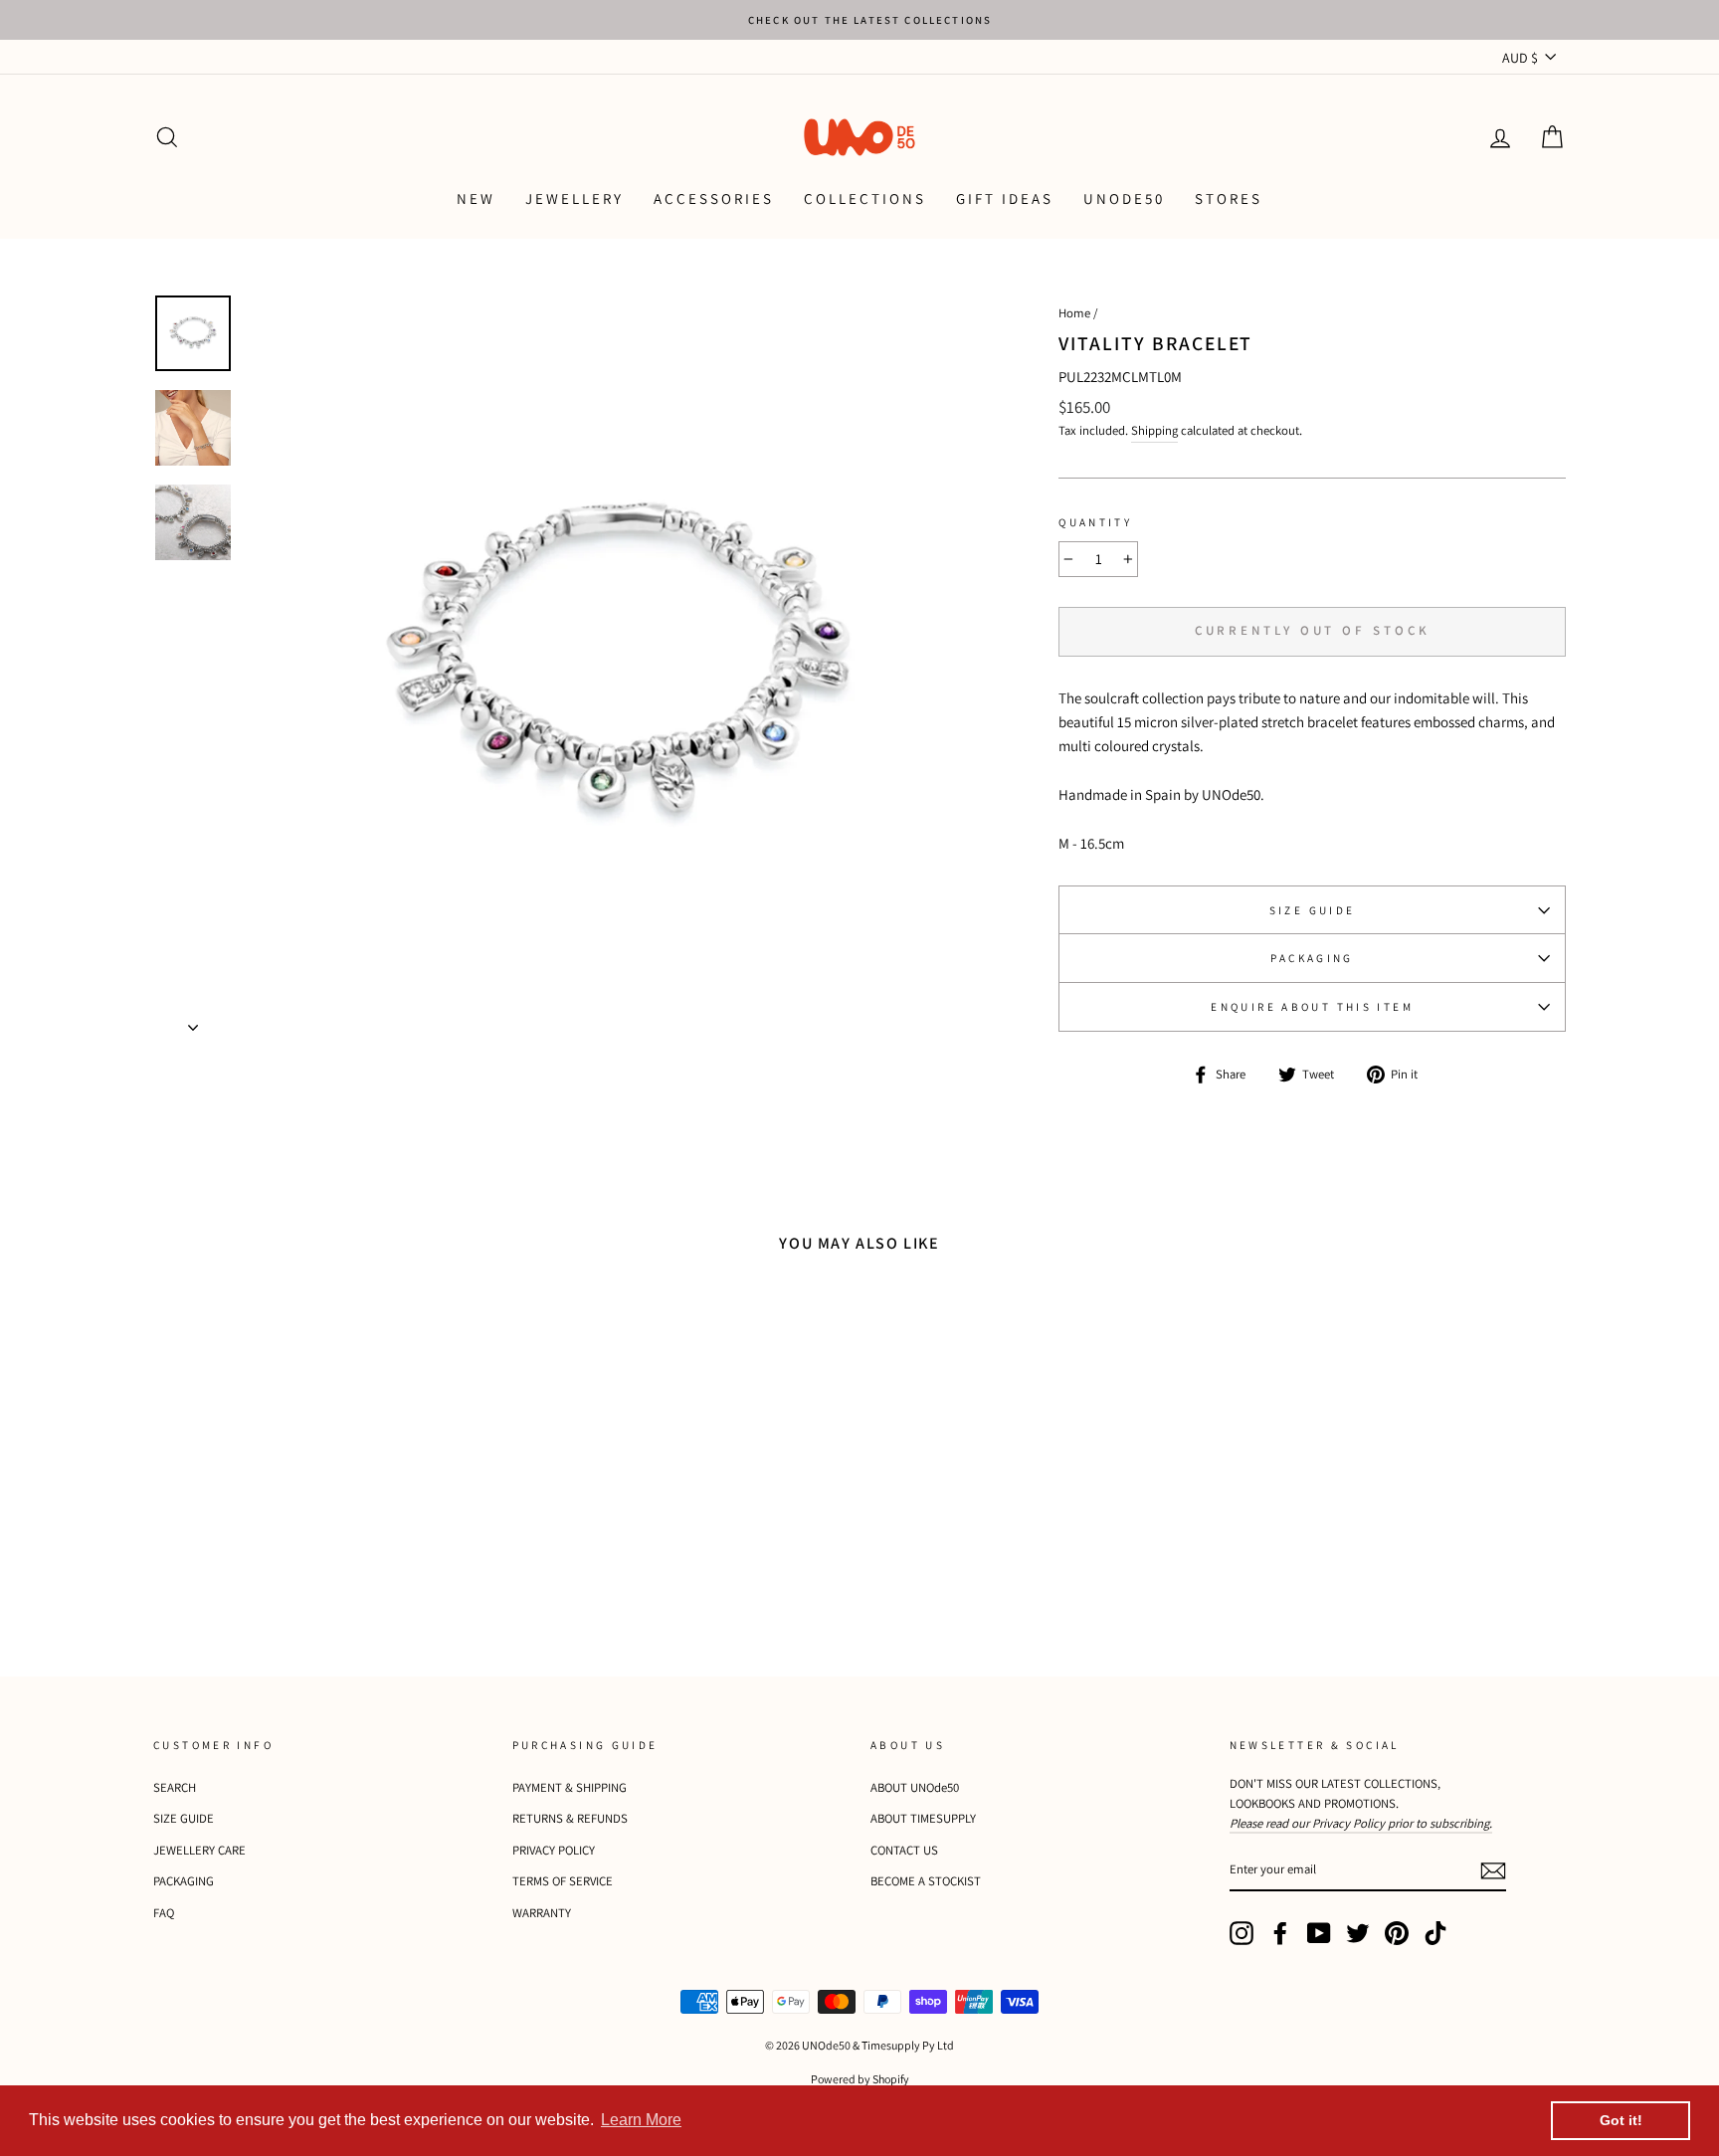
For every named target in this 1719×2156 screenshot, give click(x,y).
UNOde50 (1124, 198)
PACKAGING (1312, 958)
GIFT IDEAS (1005, 198)
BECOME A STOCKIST (926, 1881)
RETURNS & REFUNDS (570, 1818)
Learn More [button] (641, 2120)
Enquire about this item (1312, 1007)
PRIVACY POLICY (554, 1850)
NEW (476, 198)
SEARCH (175, 1787)
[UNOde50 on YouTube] (1319, 1933)
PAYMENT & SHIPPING (570, 1787)
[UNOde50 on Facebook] (1280, 1933)
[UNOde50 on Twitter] (1358, 1933)
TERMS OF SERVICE (563, 1881)
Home (1074, 313)
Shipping (1154, 430)
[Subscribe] (1493, 1870)
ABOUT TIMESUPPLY (923, 1818)
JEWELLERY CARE (199, 1850)
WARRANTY (542, 1913)
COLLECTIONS (865, 198)
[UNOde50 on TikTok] (1435, 1933)
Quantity (1095, 522)
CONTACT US (904, 1850)
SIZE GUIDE (1313, 910)
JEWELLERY (574, 198)
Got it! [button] (1621, 2120)
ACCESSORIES (714, 198)
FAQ (164, 1913)
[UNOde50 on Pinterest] (1397, 1933)
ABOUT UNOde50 (915, 1787)
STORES (1229, 198)
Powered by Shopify (860, 2079)
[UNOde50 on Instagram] (1241, 1933)
